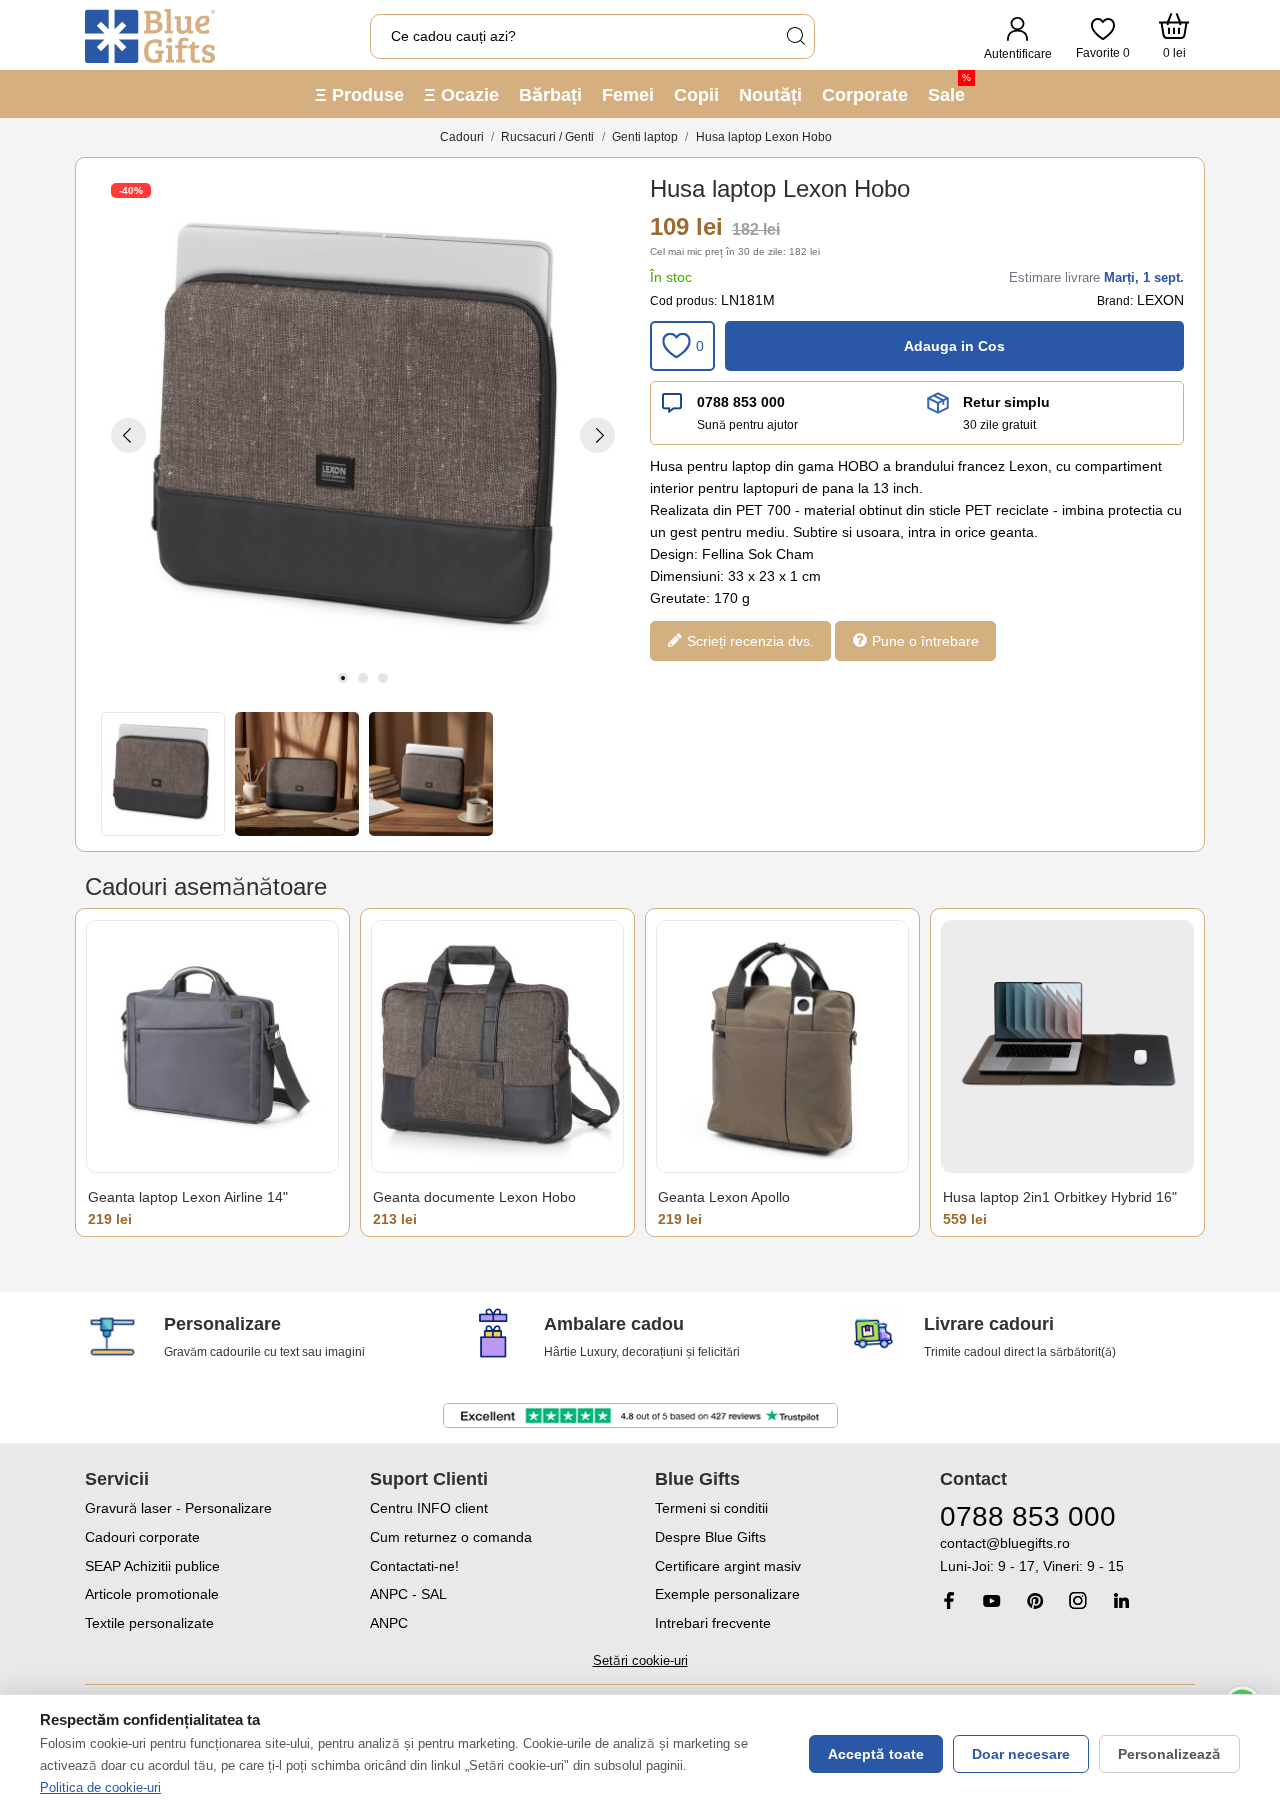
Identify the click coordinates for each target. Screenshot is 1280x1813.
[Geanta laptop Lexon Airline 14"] (212, 1046)
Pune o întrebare (923, 640)
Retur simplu (1006, 402)
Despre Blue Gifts (710, 1537)
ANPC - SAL (408, 1594)
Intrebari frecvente (713, 1623)
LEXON (1160, 300)
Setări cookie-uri (640, 1660)
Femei (628, 95)
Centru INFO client (429, 1508)
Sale (949, 88)
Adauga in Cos (954, 346)
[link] (1067, 1555)
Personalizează (1169, 1754)
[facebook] (949, 1600)
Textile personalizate (149, 1623)
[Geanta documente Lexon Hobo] (497, 1046)
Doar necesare (1021, 1754)
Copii (696, 95)
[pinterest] (1035, 1600)
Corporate (865, 95)
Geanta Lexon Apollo (724, 1197)
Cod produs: (683, 301)
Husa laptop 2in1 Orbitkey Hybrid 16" (1060, 1197)
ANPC (389, 1623)
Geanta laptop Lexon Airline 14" (188, 1197)
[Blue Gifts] (150, 36)
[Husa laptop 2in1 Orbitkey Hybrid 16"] (1067, 1046)
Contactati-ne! (414, 1566)
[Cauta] (795, 36)
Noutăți (770, 95)
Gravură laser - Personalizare (178, 1508)
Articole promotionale (152, 1594)
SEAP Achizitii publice (152, 1566)
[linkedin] (1121, 1600)
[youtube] (992, 1601)
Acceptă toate (876, 1754)
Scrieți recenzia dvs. (748, 640)
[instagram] (1078, 1600)
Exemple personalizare (727, 1594)
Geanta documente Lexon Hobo (474, 1197)
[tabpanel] (363, 435)
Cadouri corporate (142, 1537)
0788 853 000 (741, 402)
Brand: (1115, 301)
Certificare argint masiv (728, 1566)
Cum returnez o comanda (451, 1537)
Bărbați (550, 95)
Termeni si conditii (711, 1508)
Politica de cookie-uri (100, 1787)
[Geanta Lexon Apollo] (782, 1046)
